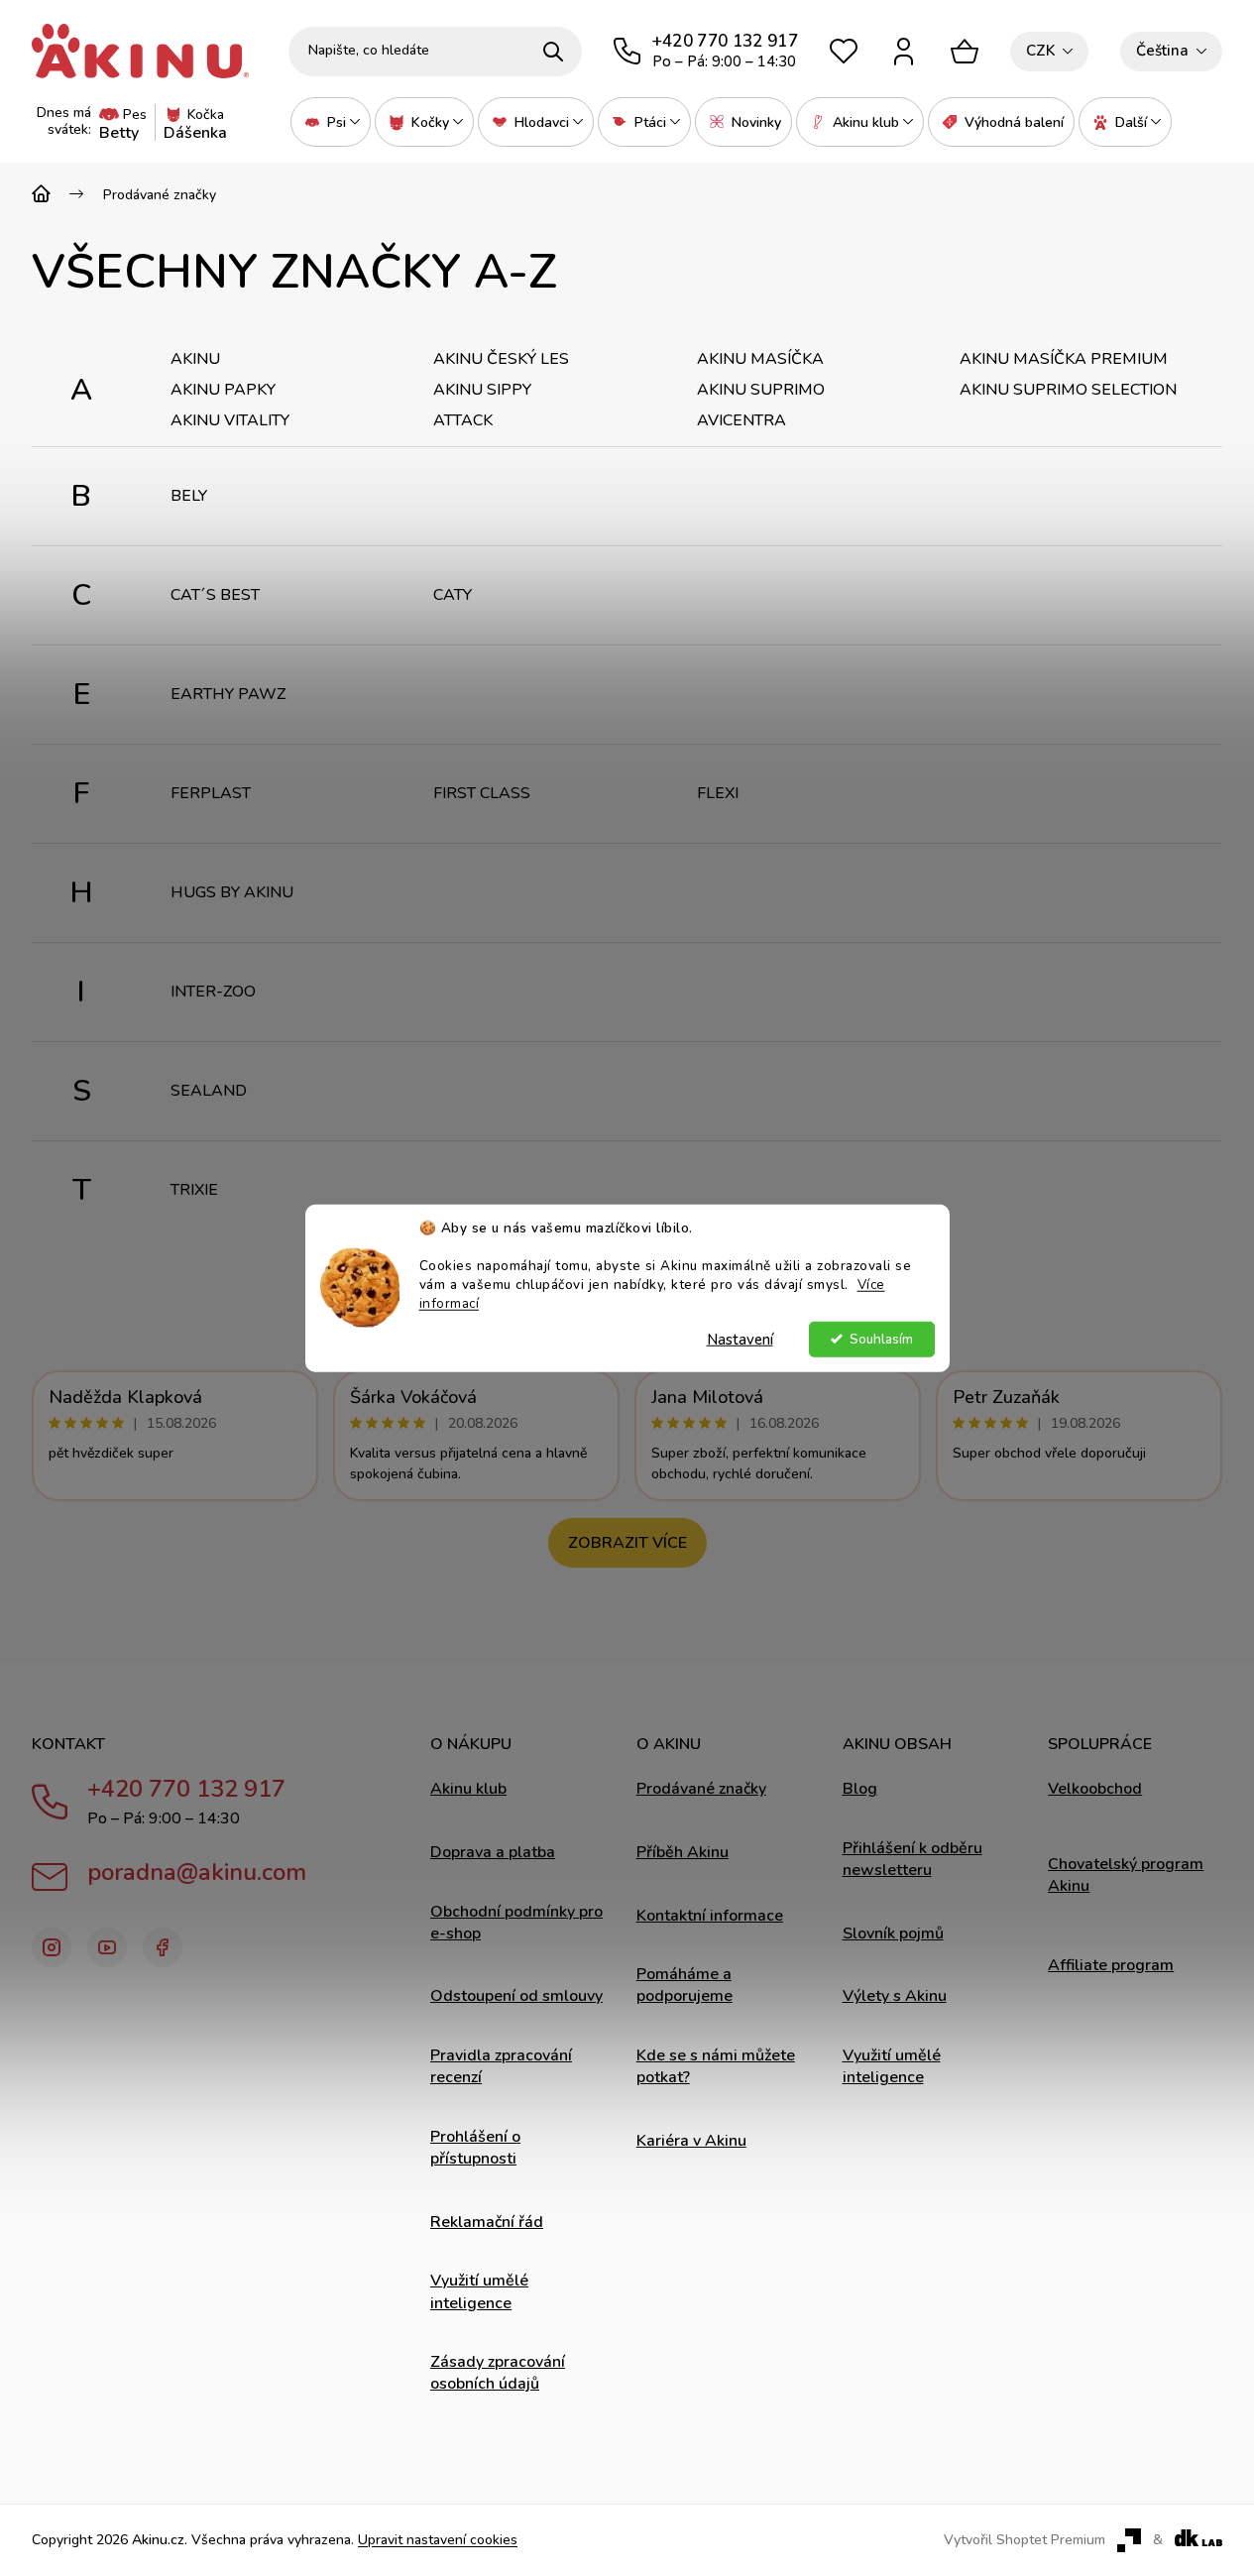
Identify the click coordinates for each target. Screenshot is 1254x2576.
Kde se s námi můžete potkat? (716, 2066)
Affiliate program (1111, 1965)
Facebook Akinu (163, 1947)
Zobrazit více (627, 1543)
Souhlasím (881, 1338)
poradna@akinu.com (197, 1872)
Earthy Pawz (228, 694)
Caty (453, 595)
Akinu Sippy (482, 390)
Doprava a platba (493, 1852)
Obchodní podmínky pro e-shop (516, 1923)
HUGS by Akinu (232, 892)
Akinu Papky (223, 390)
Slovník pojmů (893, 1933)
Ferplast (211, 793)
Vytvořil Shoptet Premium (1025, 2540)
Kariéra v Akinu (691, 2141)
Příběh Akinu (683, 1852)
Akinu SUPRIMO (761, 390)
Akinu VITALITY (230, 420)
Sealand (209, 1091)
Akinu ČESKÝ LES (501, 359)
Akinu (195, 359)
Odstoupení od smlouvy (516, 1996)
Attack (463, 420)
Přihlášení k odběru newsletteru (912, 1859)
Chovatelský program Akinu (1126, 1875)
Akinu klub (468, 1789)
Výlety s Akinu (895, 1996)
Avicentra (741, 420)
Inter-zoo (213, 992)
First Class (482, 793)
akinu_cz (52, 1947)
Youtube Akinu (107, 1947)
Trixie (194, 1190)
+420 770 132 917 (186, 1789)
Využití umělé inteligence (479, 2291)
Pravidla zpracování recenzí (501, 2066)
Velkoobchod (1095, 1789)
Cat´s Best (215, 595)
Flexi (718, 793)
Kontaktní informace (710, 1916)
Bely (189, 496)
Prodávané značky (701, 1789)
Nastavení (740, 1339)
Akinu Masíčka (760, 359)
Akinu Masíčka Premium (1064, 359)
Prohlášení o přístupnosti (475, 2148)
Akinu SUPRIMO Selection (1068, 390)
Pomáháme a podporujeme (684, 1985)
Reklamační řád (487, 2222)
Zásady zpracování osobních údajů (498, 2373)
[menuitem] (331, 122)
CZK (1040, 51)
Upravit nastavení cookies (438, 2540)
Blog (860, 1789)
